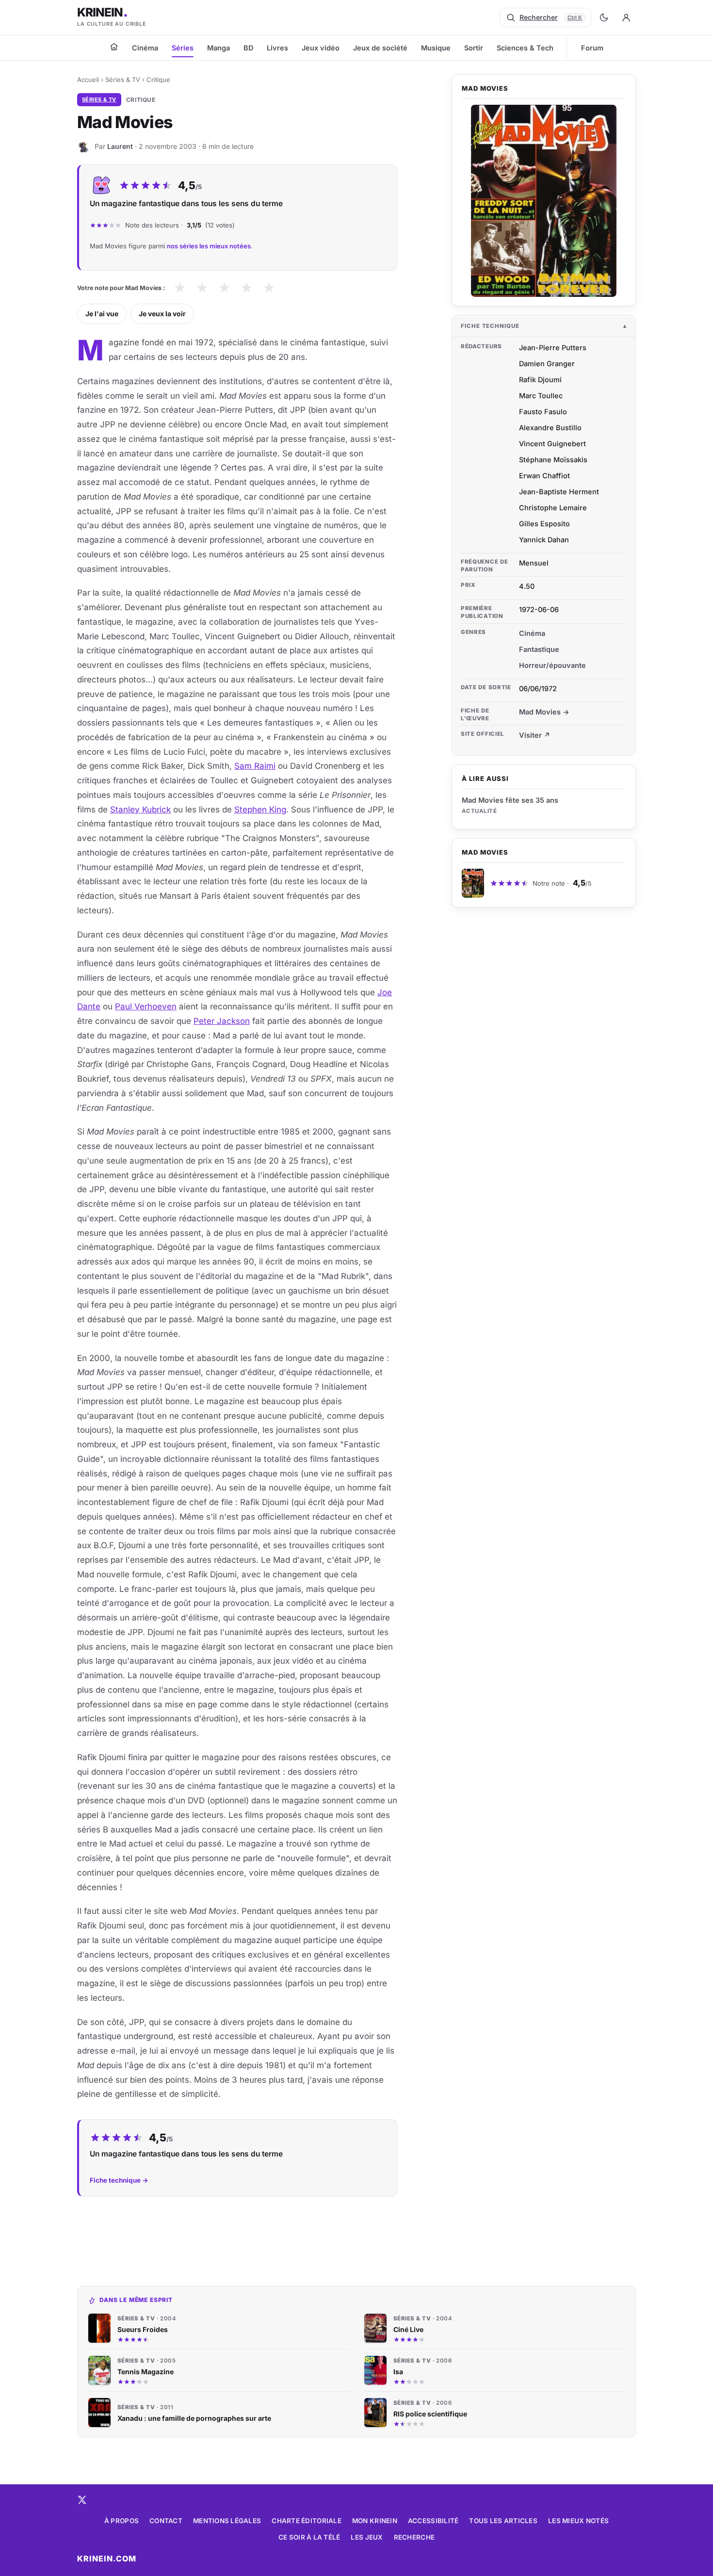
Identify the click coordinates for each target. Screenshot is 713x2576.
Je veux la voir (162, 314)
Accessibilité (433, 2521)
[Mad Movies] (544, 201)
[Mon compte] (626, 17)
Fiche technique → (119, 2180)
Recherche (414, 2537)
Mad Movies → (544, 712)
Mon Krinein (375, 2521)
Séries (183, 48)
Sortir (474, 48)
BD (248, 48)
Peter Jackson (222, 1021)
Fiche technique (490, 326)
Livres (277, 48)
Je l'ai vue (102, 314)
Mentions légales (227, 2521)
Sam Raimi (255, 766)
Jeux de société (380, 48)
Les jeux (367, 2537)
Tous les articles (503, 2521)
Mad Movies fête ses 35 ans (510, 800)
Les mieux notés (578, 2521)
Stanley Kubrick (140, 810)
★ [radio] (180, 288)
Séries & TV (123, 80)
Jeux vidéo (321, 48)
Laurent (120, 146)
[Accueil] (114, 47)
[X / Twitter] (82, 2500)
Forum (592, 48)
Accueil (88, 80)
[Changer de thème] (604, 17)
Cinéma (145, 48)
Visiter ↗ (535, 735)
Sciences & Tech (525, 48)
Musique (436, 48)
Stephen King (260, 810)
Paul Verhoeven (146, 1006)
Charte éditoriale (307, 2521)
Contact (166, 2521)
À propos (122, 2521)
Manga (219, 48)
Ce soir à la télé (309, 2537)
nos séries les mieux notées (209, 246)
